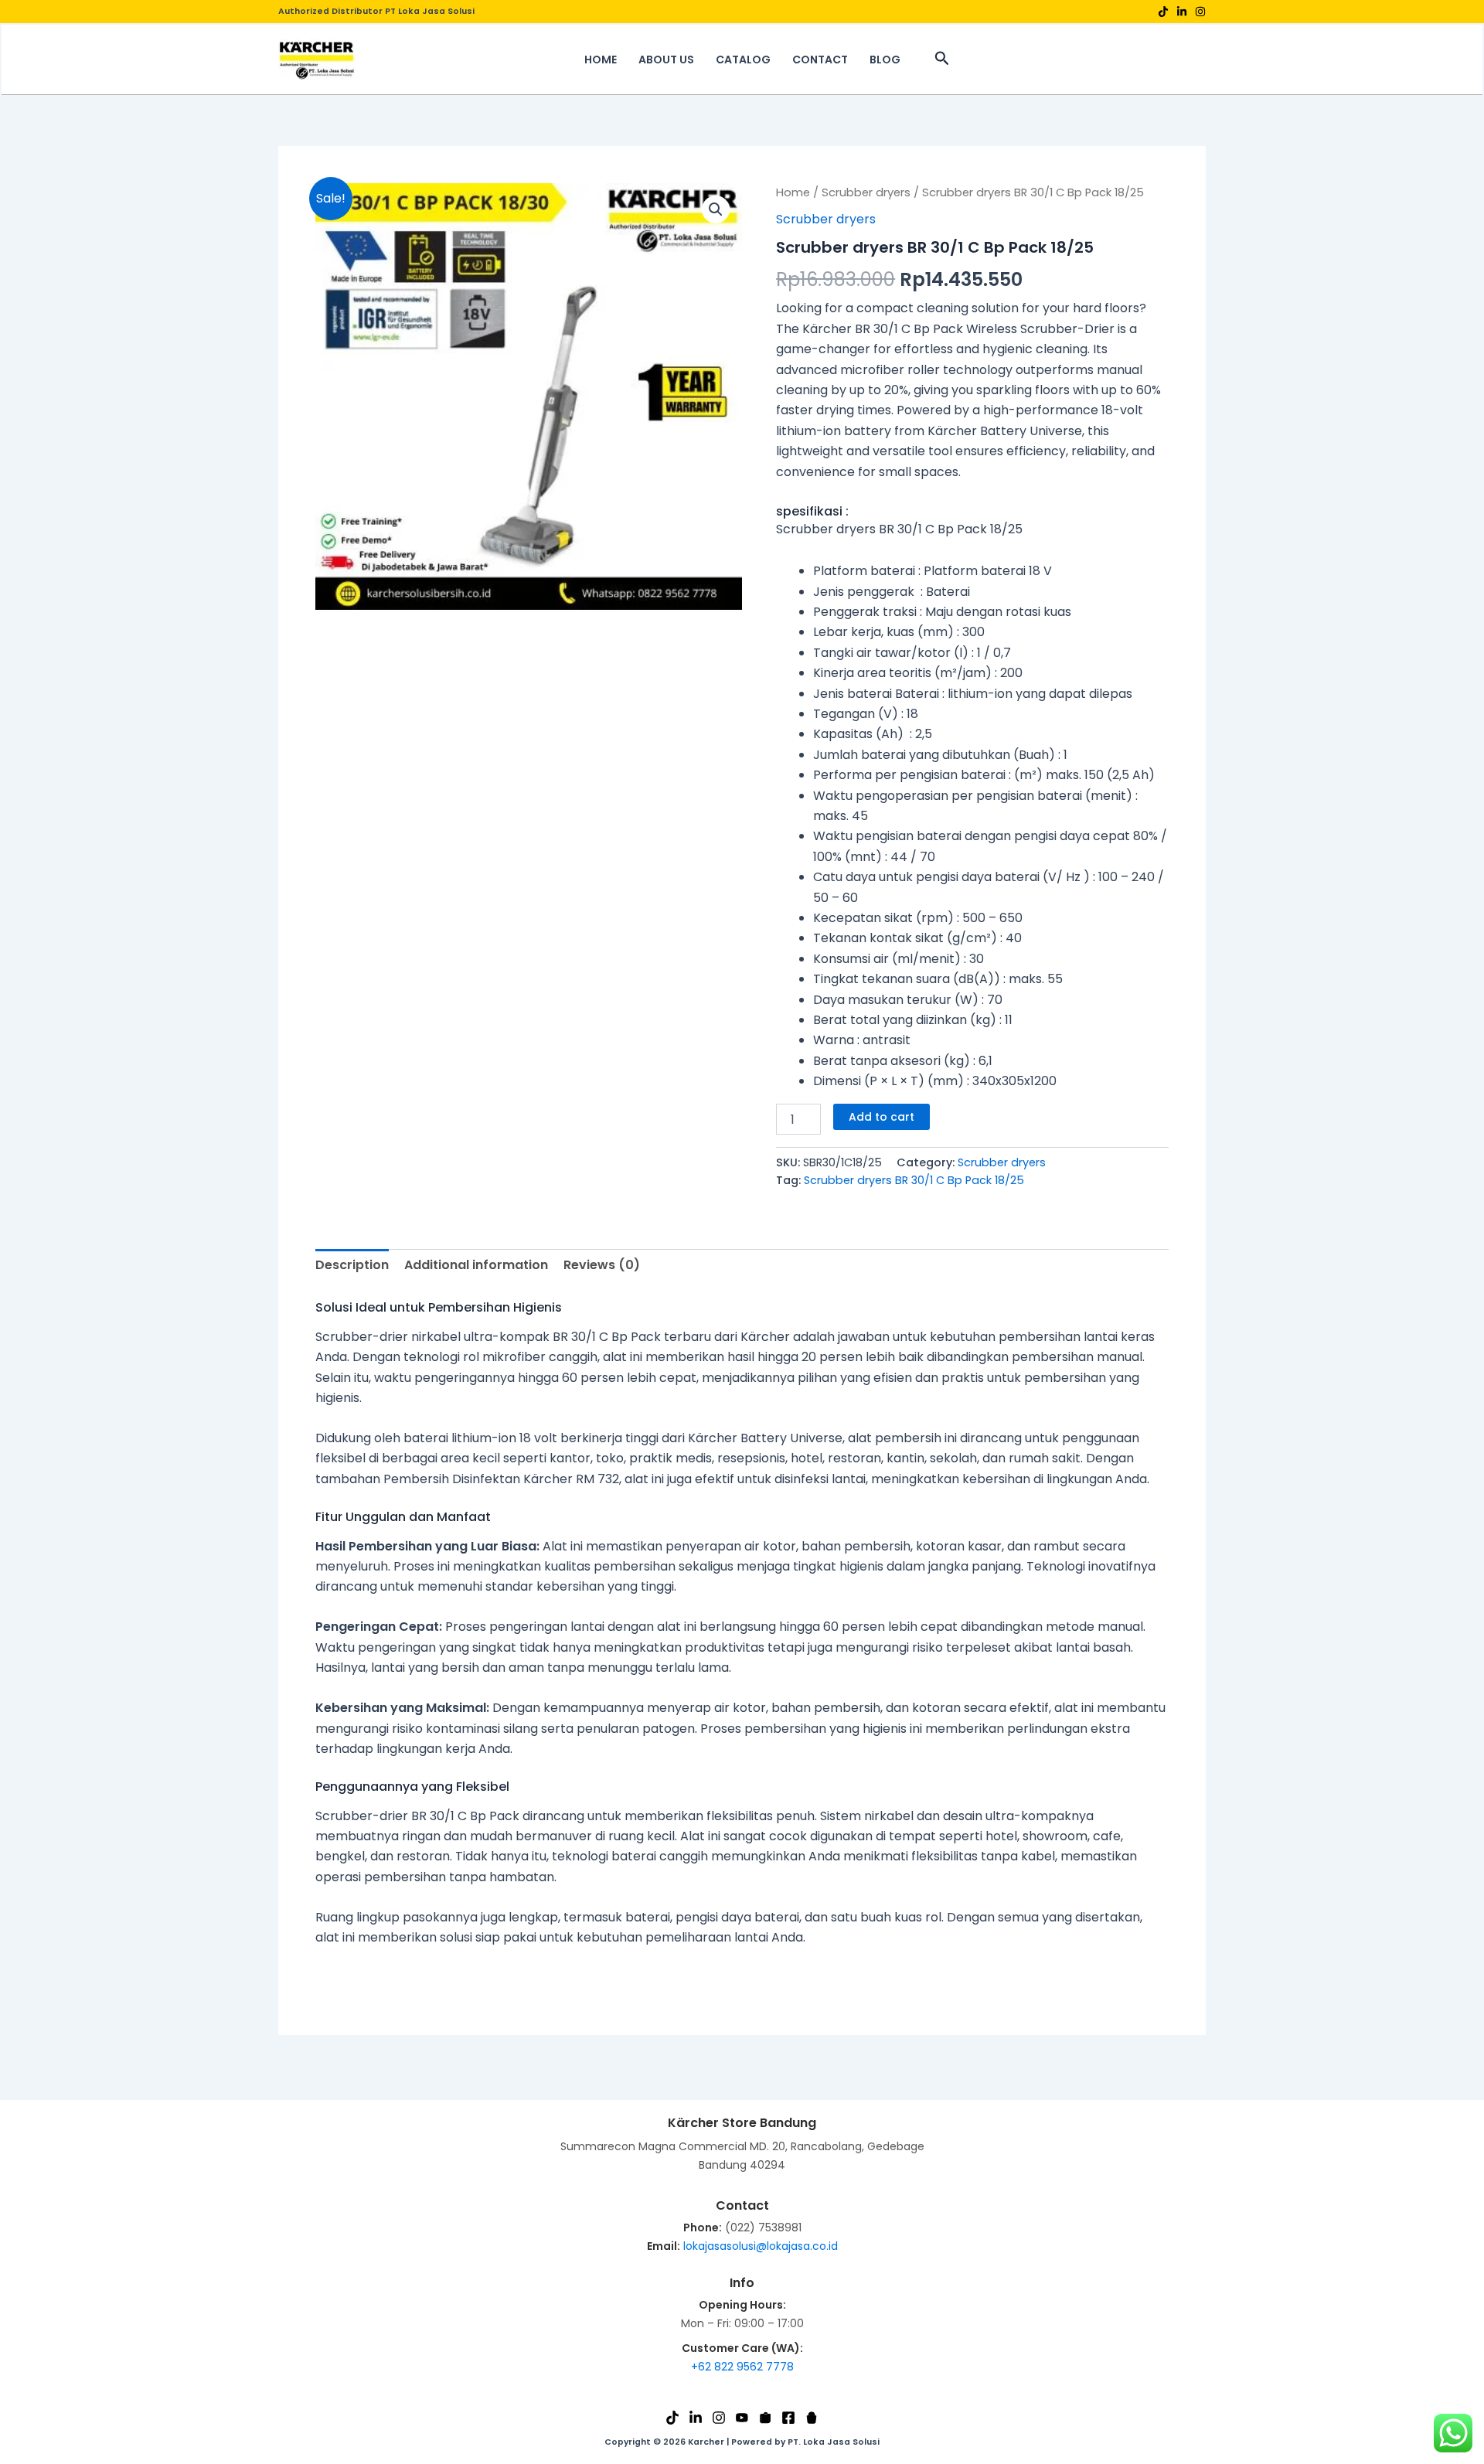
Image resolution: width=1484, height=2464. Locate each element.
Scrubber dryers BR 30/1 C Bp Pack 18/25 (914, 1180)
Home (793, 192)
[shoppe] (812, 2418)
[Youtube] (742, 2418)
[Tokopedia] (765, 2418)
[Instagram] (1200, 12)
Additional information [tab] (476, 1265)
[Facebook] (788, 2418)
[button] (942, 60)
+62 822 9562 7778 (742, 2367)
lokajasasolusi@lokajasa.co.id (761, 2246)
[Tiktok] (1163, 12)
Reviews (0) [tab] (602, 1265)
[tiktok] (672, 2418)
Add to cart (882, 1117)
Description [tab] (352, 1265)
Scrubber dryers (866, 192)
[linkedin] (696, 2418)
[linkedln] (1182, 12)
